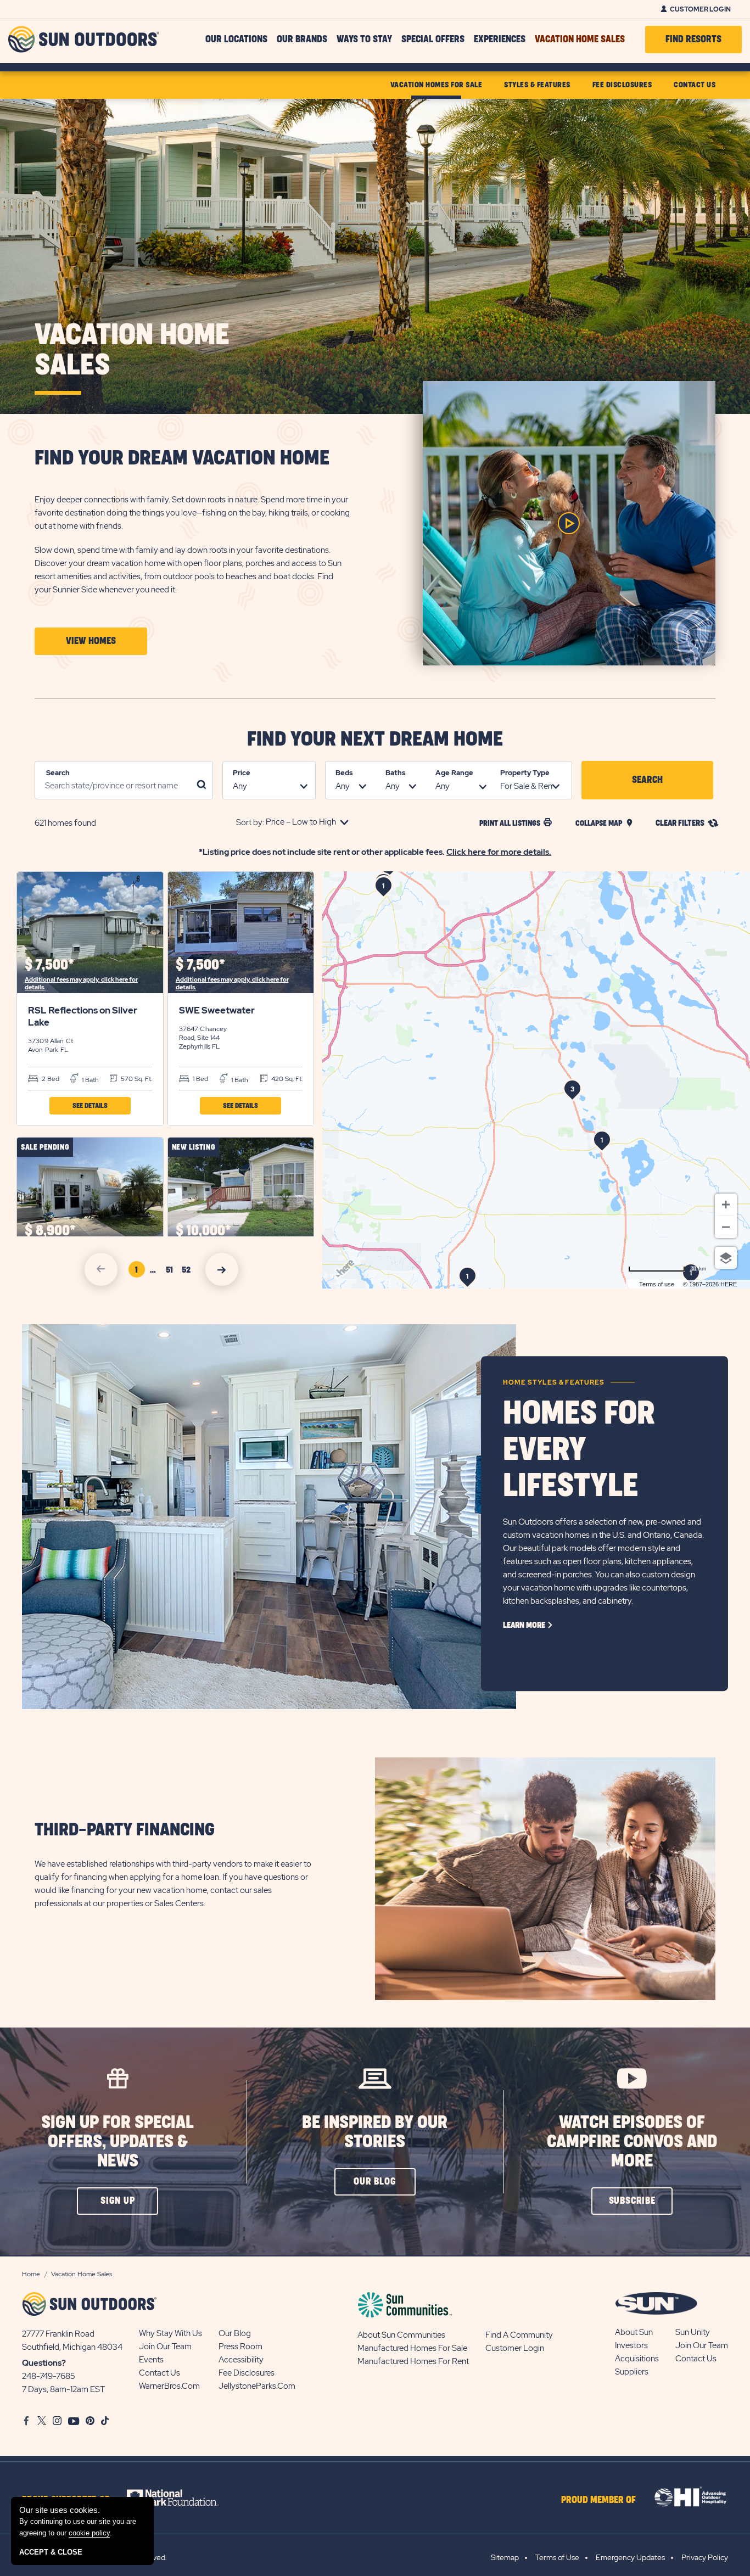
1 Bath (89, 1080)
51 (172, 1272)
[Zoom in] (726, 1205)
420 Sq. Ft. (286, 1079)
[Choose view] (726, 1258)
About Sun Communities (401, 2335)
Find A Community (519, 2335)
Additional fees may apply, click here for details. (81, 983)
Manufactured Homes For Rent (413, 2361)
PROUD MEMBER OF (598, 2500)
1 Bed (200, 1079)
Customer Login (700, 9)
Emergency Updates (630, 2557)
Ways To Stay (364, 40)
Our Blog (235, 2333)
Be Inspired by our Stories (375, 2132)
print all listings (510, 823)
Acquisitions (637, 2359)
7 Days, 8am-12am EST (63, 2389)
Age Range (454, 773)
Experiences (500, 40)
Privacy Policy (705, 2557)
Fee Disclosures (247, 2373)
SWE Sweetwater (217, 1010)
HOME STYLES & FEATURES (554, 1382)
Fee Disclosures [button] (622, 85)
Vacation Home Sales (580, 40)
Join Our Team (165, 2347)
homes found (65, 823)
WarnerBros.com (169, 2386)
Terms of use (657, 1284)
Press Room (240, 2347)
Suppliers (632, 2372)
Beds (344, 773)
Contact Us (159, 2373)
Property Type (525, 773)
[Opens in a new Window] (183, 2497)
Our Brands (302, 40)
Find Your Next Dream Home (375, 740)
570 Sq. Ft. (136, 1079)
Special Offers (433, 40)
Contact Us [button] (695, 85)
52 (188, 1272)
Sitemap (505, 2557)
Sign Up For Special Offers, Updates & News (117, 2142)
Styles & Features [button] (537, 85)
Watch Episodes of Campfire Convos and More (632, 2142)
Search (58, 773)
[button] (91, 641)
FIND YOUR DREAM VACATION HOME (182, 458)
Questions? (44, 2363)
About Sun (634, 2332)
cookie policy (89, 2533)
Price (242, 773)
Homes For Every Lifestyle (579, 1450)
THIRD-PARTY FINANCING (125, 1830)
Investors (631, 2345)
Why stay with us (170, 2333)
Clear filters (680, 823)
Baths (395, 773)
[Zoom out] (726, 1227)
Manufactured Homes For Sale (412, 2348)
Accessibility (241, 2360)
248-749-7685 (49, 2376)
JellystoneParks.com (257, 2386)
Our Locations (236, 40)
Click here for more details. (499, 852)
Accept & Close (51, 2552)
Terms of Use (557, 2557)
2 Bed (50, 1079)
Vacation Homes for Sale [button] (436, 85)
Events (151, 2360)
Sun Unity (693, 2332)
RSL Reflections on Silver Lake (83, 1016)
